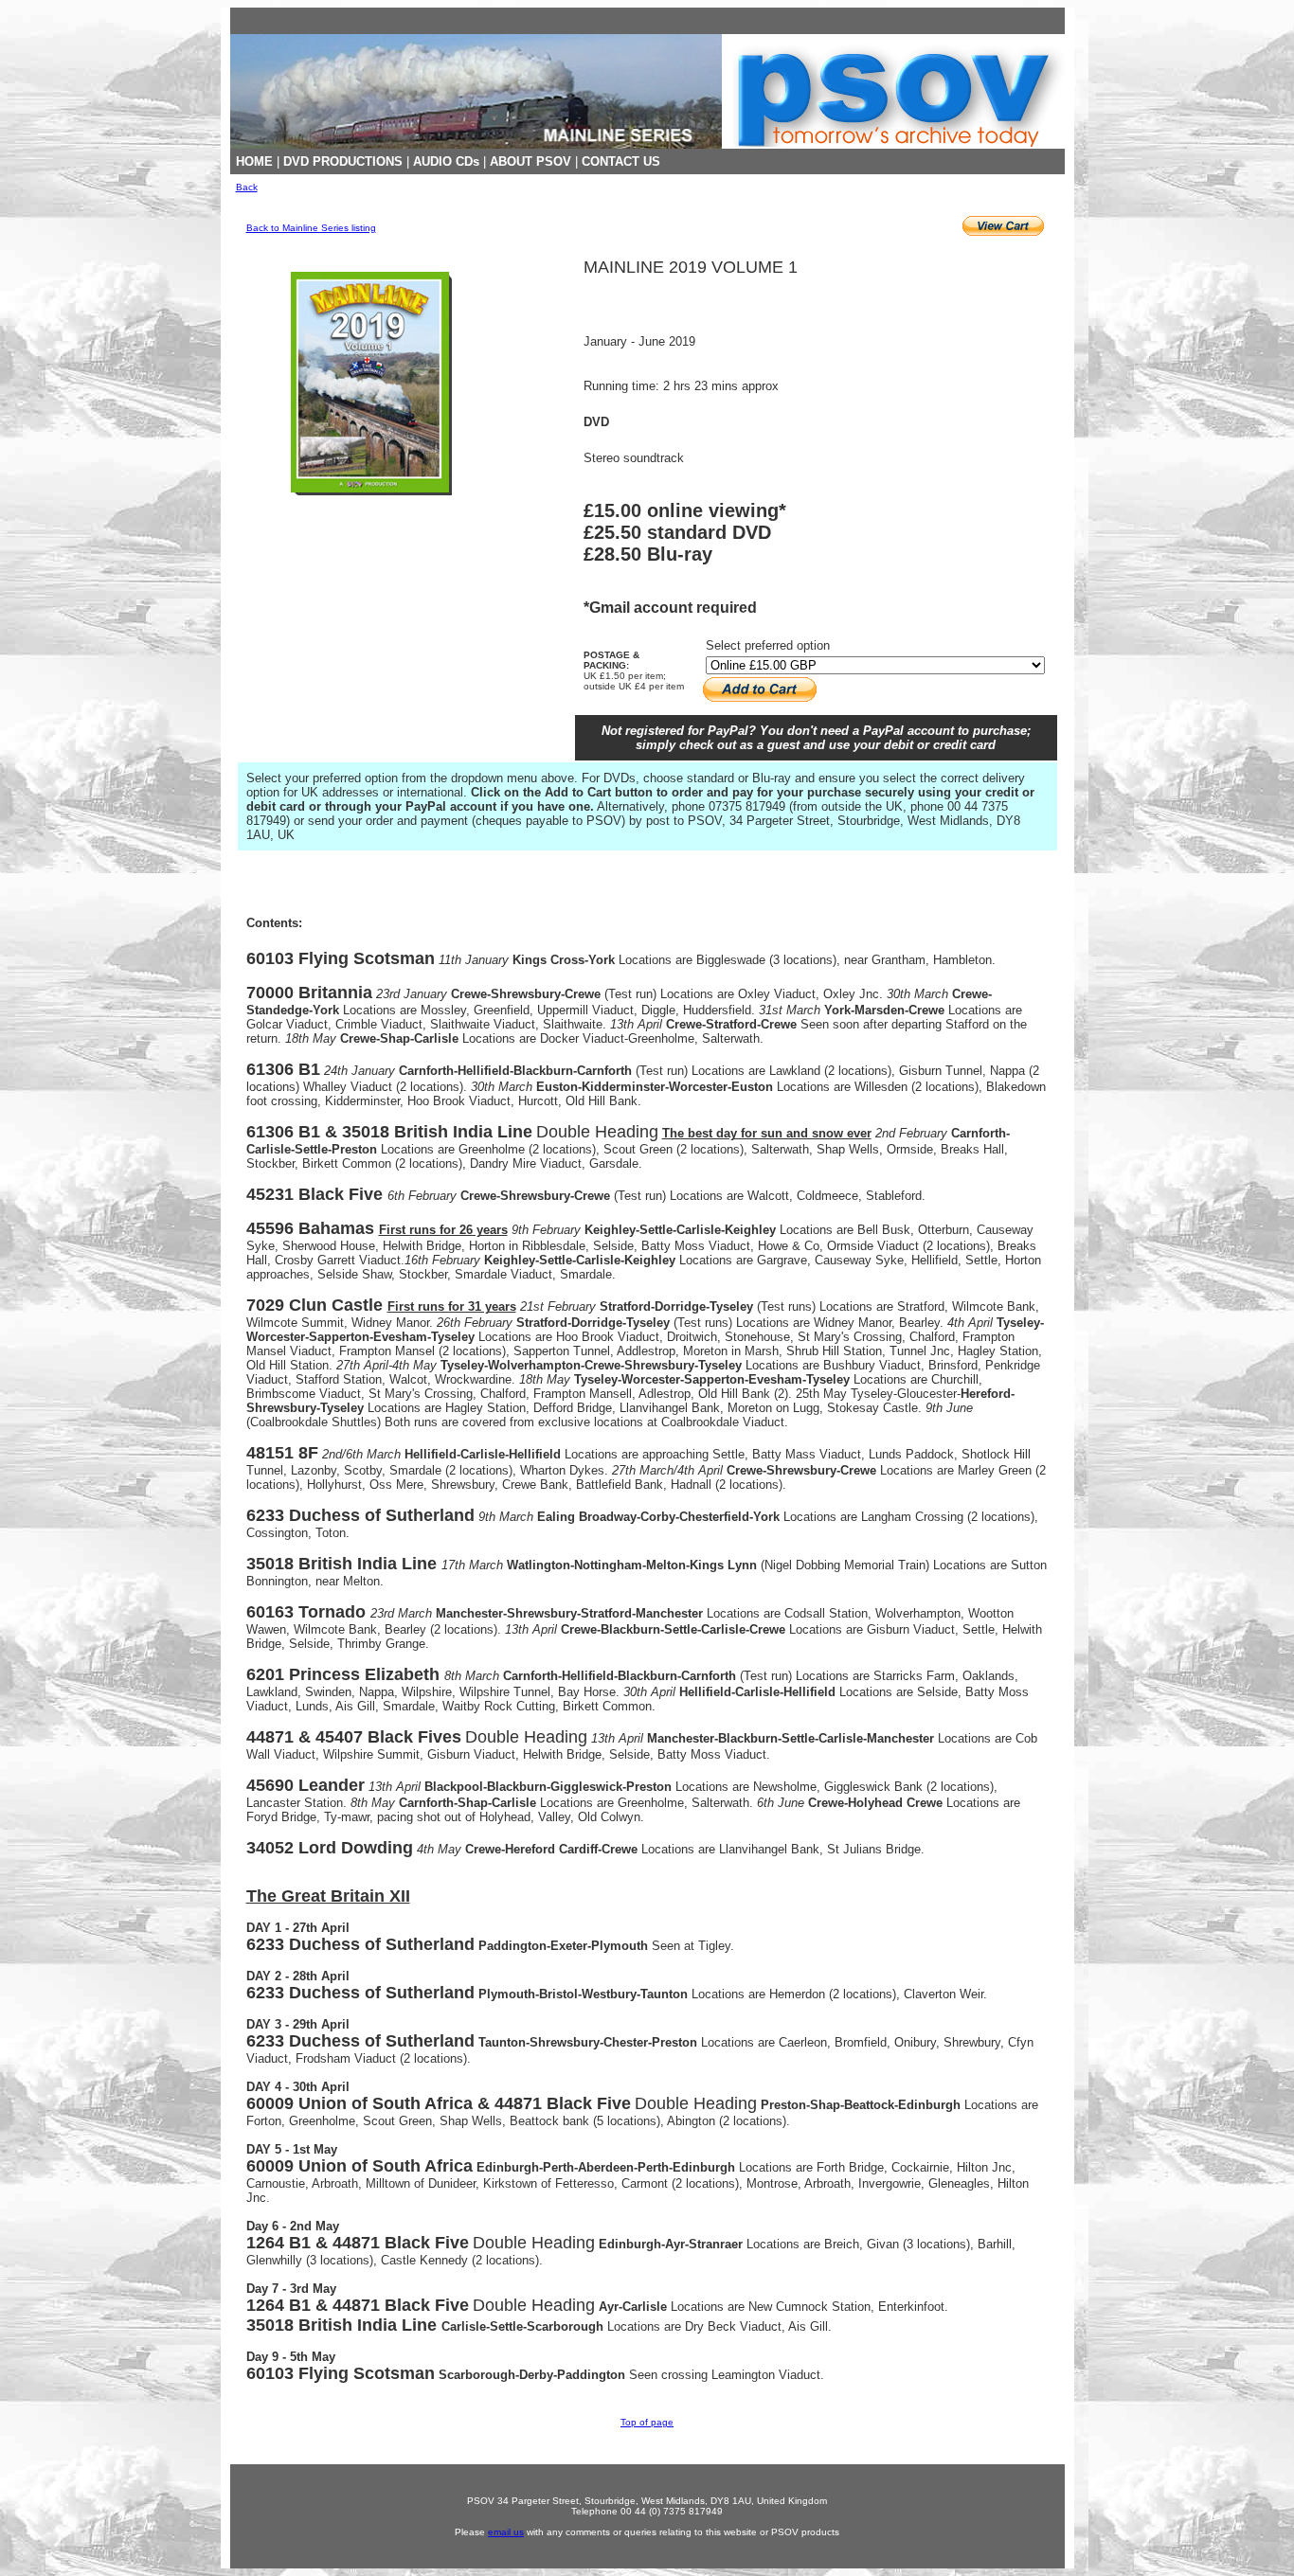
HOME (254, 161)
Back (247, 187)
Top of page (647, 2422)
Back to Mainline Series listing (311, 228)
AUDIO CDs (446, 161)
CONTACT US (621, 161)
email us (506, 2532)
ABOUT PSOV (530, 161)
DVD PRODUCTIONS (343, 161)
